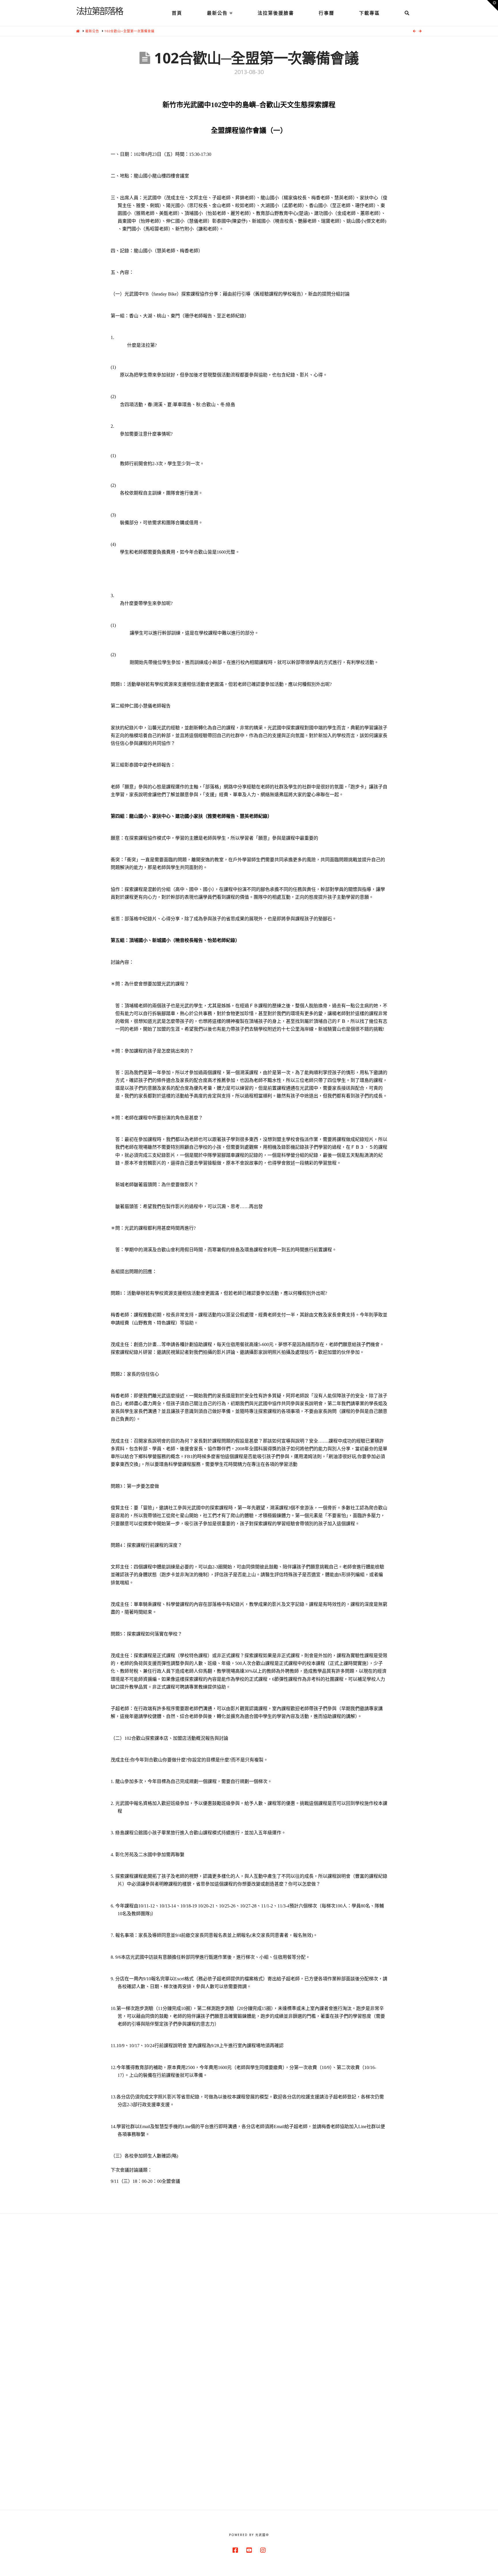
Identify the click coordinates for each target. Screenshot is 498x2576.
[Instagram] (263, 2550)
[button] (493, 5)
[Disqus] (249, 2286)
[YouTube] (249, 2550)
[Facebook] (235, 2550)
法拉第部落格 (99, 11)
